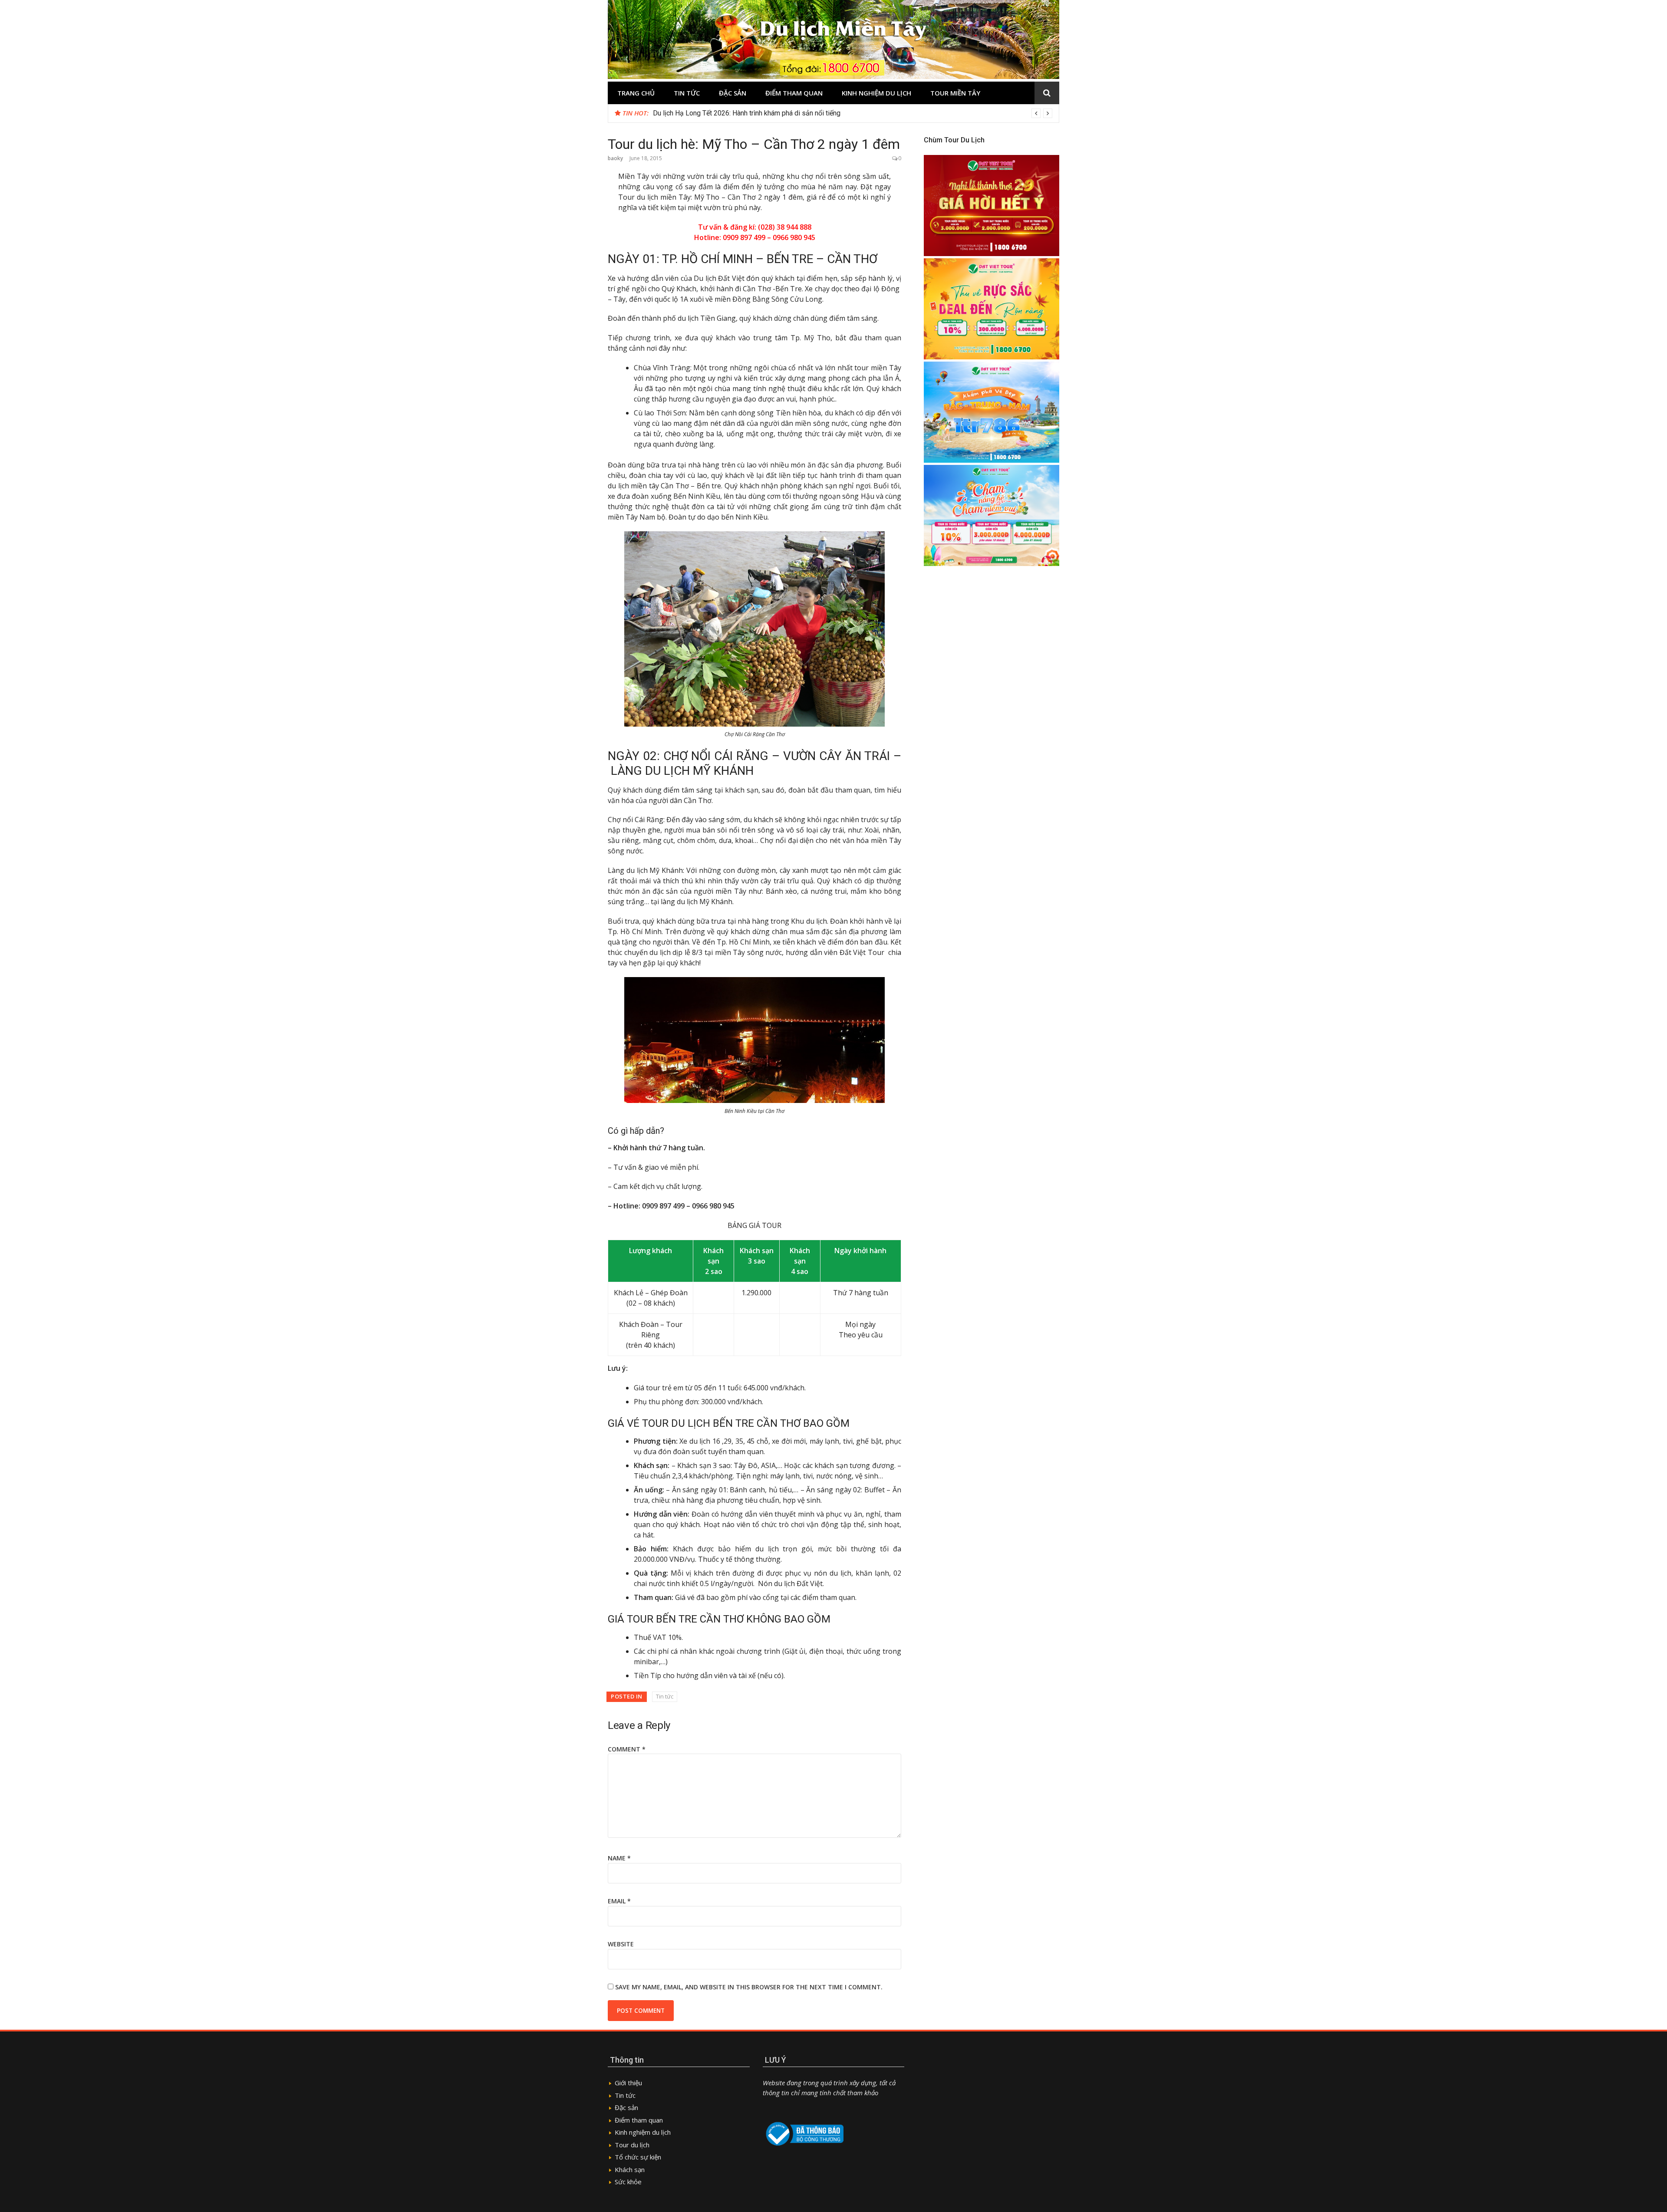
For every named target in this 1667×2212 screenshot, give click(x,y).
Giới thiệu (628, 2083)
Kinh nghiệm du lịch (876, 93)
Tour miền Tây (955, 93)
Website (621, 1944)
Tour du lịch (632, 2145)
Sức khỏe (628, 2182)
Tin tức (687, 93)
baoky (615, 158)
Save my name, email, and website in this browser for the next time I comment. (749, 1987)
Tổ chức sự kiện (638, 2157)
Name (619, 1858)
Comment (627, 1749)
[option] (853, 113)
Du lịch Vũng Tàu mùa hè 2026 (698, 113)
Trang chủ (636, 93)
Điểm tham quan (794, 93)
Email (619, 1901)
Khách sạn (630, 2169)
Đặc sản (733, 93)
